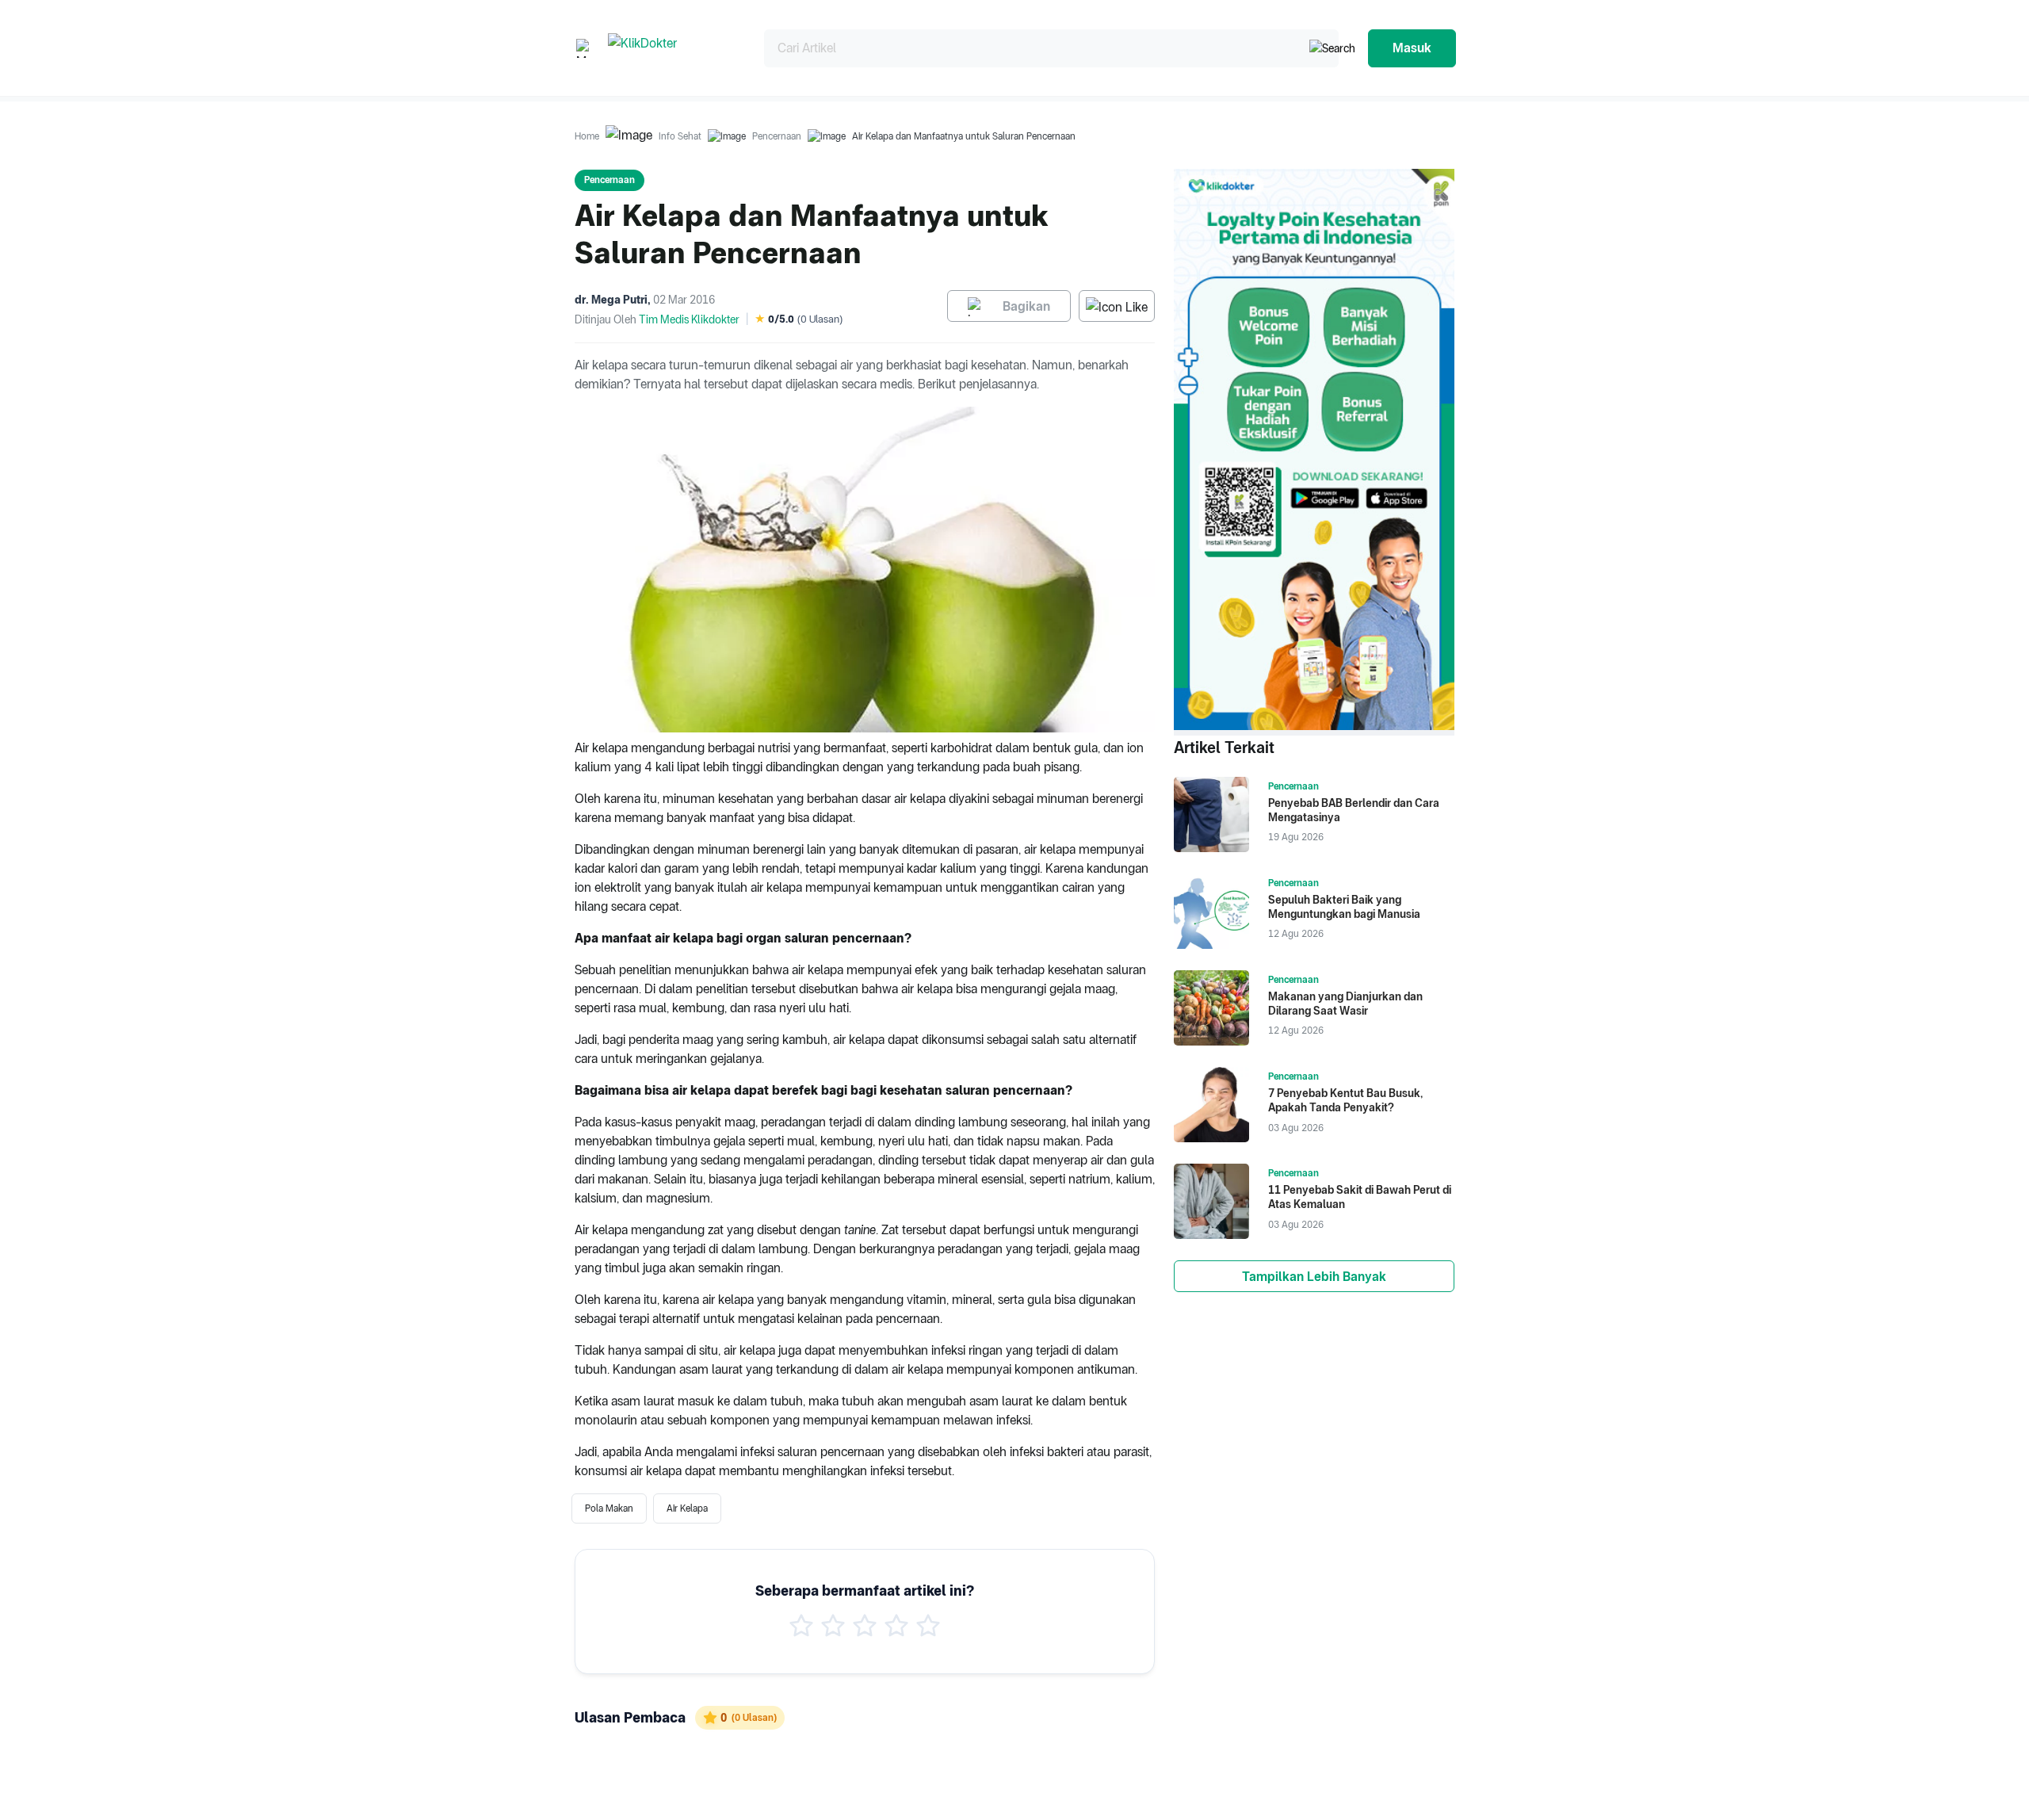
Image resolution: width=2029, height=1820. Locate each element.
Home (587, 136)
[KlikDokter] (673, 48)
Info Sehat (680, 136)
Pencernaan (777, 136)
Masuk (1412, 48)
